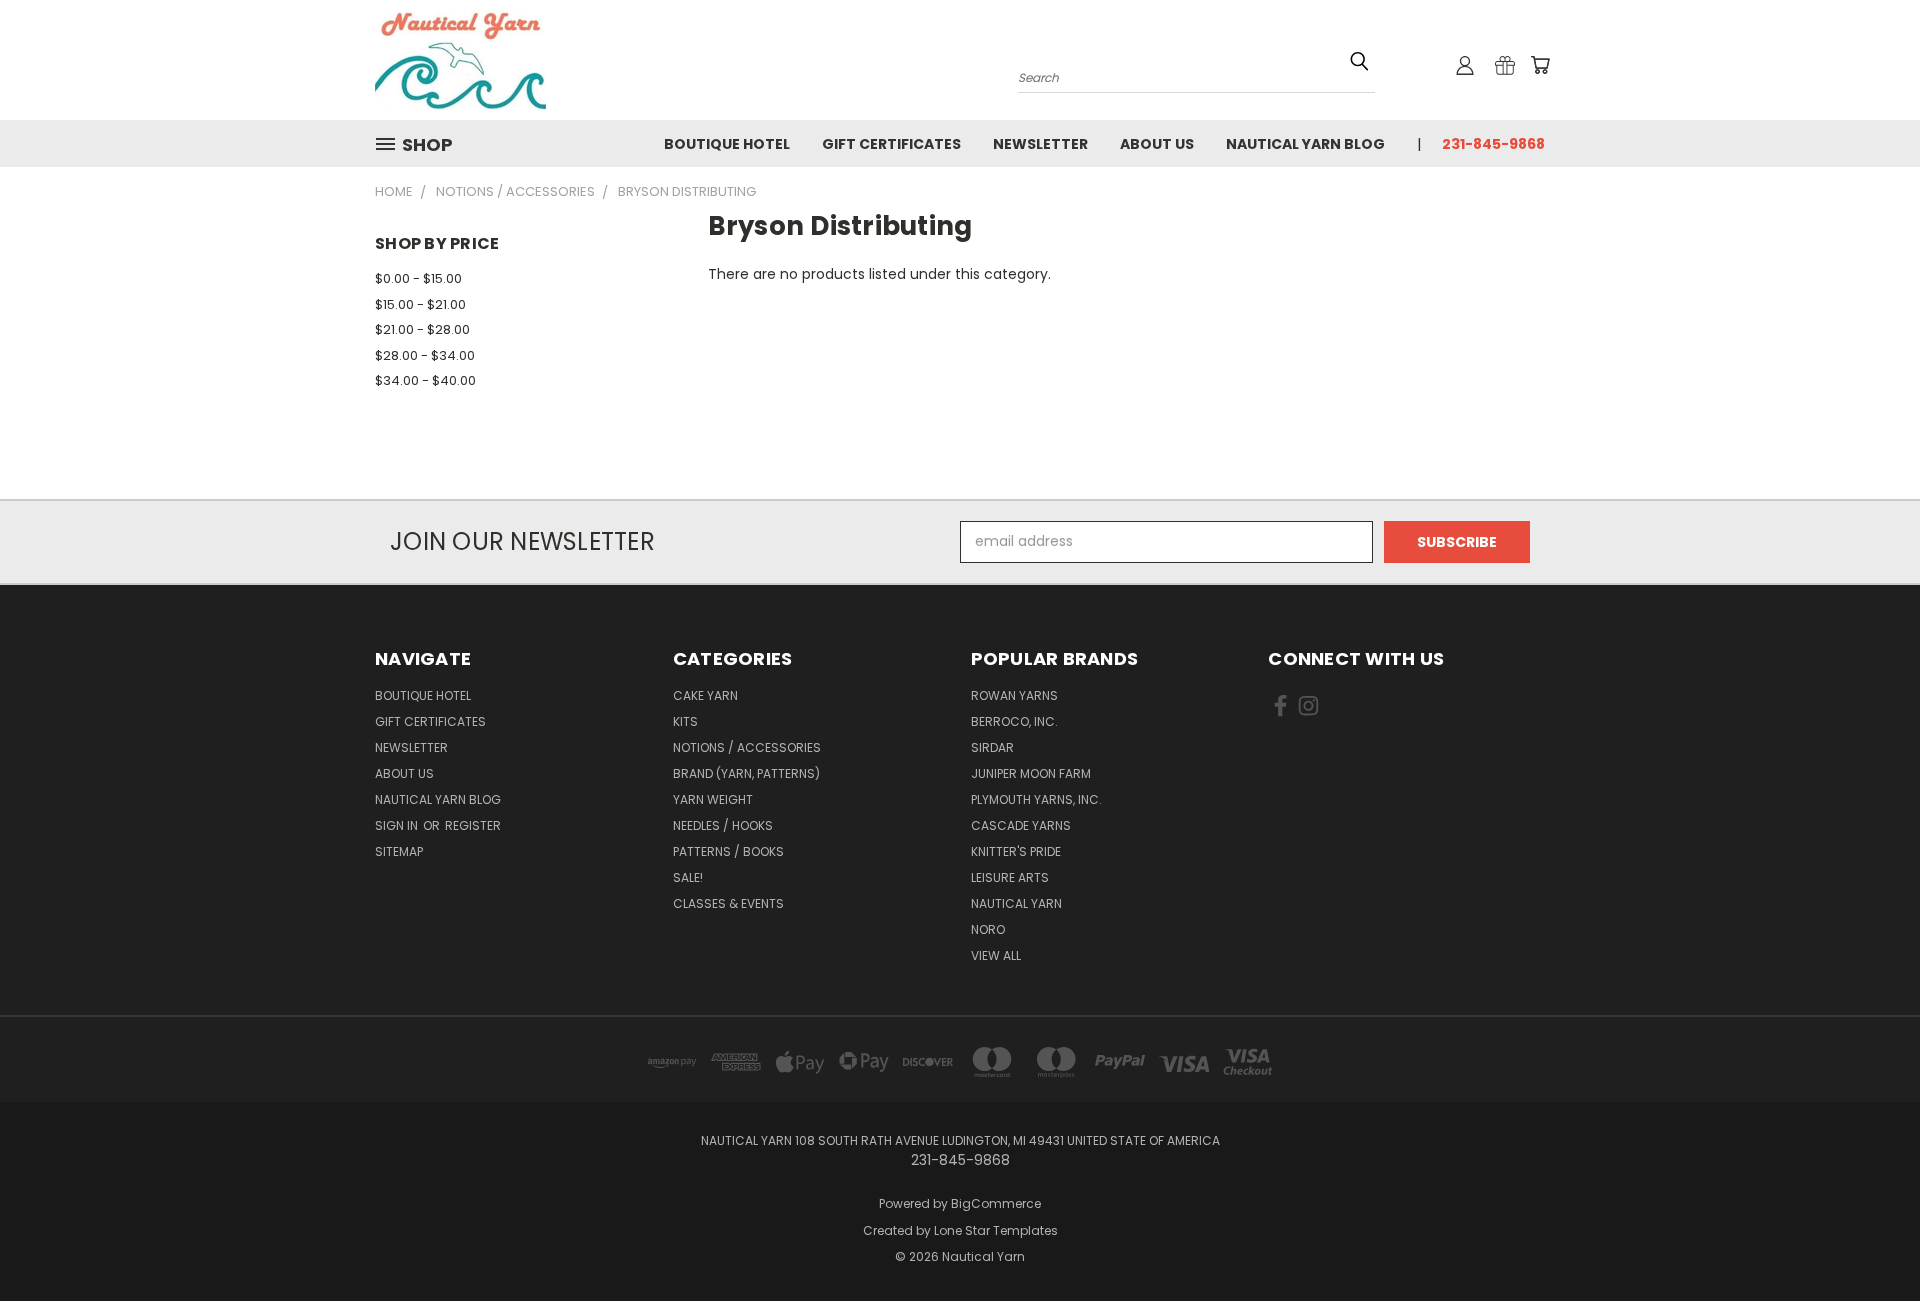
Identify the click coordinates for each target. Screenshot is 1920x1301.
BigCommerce (996, 1203)
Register (473, 825)
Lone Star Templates (996, 1230)
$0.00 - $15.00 (418, 278)
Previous (1867, 1238)
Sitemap (399, 851)
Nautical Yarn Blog (1305, 144)
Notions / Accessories (747, 747)
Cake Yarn (705, 695)
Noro (988, 929)
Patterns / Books (728, 851)
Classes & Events (728, 903)
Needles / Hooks (723, 825)
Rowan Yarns (1014, 695)
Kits (685, 721)
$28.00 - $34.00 (425, 355)
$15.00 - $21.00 (420, 304)
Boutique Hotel (727, 144)
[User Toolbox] (1465, 65)
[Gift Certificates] (1505, 65)
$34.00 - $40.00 (425, 380)
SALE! (688, 877)
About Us (1157, 144)
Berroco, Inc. (1014, 721)
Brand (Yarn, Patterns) (746, 773)
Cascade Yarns (1021, 825)
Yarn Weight (713, 799)
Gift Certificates (891, 144)
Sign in (398, 825)
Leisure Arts (1010, 877)
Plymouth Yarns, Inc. (1036, 799)
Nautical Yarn (1016, 903)
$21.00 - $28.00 (422, 329)
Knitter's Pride (1016, 851)
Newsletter (1040, 144)
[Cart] (1540, 65)
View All (996, 955)
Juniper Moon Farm (1031, 773)
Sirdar (992, 747)
